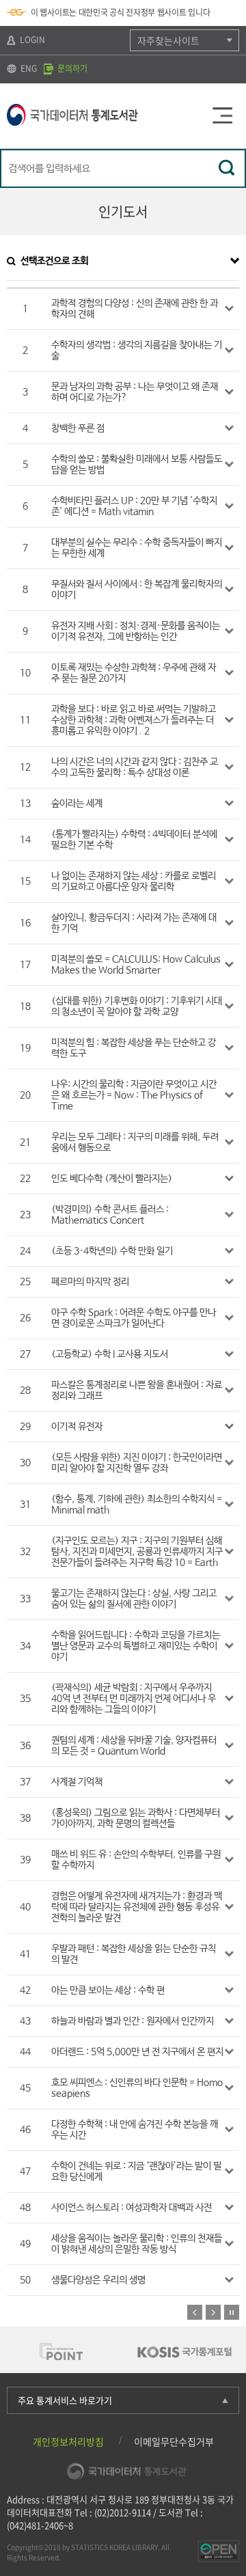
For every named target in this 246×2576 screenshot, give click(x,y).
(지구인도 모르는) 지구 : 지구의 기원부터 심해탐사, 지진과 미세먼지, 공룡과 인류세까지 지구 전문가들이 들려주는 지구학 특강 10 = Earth (137, 1552)
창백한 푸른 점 (78, 428)
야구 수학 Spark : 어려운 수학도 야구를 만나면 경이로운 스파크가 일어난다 (134, 1318)
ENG (28, 68)
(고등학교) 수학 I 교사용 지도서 (110, 1354)
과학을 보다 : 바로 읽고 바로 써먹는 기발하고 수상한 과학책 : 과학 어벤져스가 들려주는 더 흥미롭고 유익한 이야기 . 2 (134, 720)
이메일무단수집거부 (174, 2441)
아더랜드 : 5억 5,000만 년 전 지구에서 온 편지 (137, 2052)
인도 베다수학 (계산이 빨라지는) (112, 1179)
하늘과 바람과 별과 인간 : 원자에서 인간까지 (133, 2021)
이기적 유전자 (77, 1427)
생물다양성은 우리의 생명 (98, 2280)
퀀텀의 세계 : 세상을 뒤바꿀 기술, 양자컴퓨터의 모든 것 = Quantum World (134, 1746)
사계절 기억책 (77, 1782)
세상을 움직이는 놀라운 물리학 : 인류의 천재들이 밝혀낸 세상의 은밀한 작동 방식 (137, 2244)
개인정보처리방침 (68, 2441)
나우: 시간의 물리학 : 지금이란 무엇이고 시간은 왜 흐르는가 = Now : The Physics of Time (134, 1095)
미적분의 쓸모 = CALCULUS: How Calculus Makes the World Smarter (136, 965)
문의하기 (71, 68)
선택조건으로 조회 (54, 261)
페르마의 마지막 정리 (90, 1282)
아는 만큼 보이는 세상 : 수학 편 (108, 1990)
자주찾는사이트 (168, 40)
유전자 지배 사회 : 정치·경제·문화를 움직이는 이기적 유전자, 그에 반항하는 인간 (136, 631)
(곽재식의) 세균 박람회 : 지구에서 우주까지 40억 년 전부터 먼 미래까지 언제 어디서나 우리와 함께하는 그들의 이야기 (134, 1699)
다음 (213, 2312)
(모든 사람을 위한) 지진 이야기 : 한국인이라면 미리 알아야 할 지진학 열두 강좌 (137, 1463)
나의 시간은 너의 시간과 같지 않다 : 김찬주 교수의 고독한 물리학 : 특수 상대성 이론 (135, 767)
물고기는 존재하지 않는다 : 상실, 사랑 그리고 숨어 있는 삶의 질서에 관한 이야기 (134, 1599)
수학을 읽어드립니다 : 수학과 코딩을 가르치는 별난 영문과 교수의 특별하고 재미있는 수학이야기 (136, 1646)
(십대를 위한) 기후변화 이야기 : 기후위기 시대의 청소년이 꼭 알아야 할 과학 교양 (137, 1006)
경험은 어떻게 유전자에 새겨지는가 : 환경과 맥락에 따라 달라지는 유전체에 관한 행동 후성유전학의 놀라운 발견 (137, 1907)
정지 (232, 2312)
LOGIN (31, 40)
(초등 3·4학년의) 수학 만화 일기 (112, 1251)
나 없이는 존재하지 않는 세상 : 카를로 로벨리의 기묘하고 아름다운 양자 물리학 (134, 881)
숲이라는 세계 (77, 804)
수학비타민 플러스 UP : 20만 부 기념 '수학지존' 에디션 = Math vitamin (134, 506)
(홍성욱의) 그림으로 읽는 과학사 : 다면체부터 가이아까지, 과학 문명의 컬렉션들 (136, 1818)
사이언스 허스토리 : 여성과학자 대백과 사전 (132, 2208)
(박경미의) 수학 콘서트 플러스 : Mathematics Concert (110, 1215)
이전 (195, 2312)
